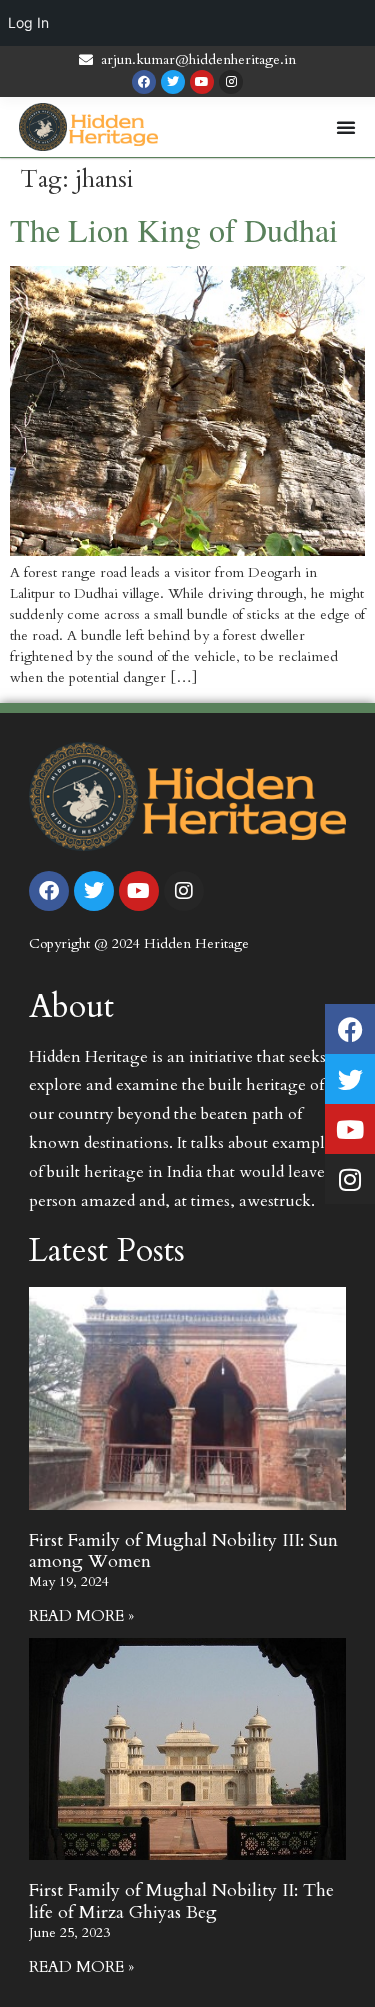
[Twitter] (173, 82)
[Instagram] (231, 82)
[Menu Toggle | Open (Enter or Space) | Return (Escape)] (346, 127)
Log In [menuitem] (28, 22)
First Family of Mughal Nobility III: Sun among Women (183, 1551)
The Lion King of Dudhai (174, 229)
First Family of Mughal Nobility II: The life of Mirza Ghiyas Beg (181, 1901)
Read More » (81, 1616)
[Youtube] (202, 82)
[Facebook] (144, 82)
